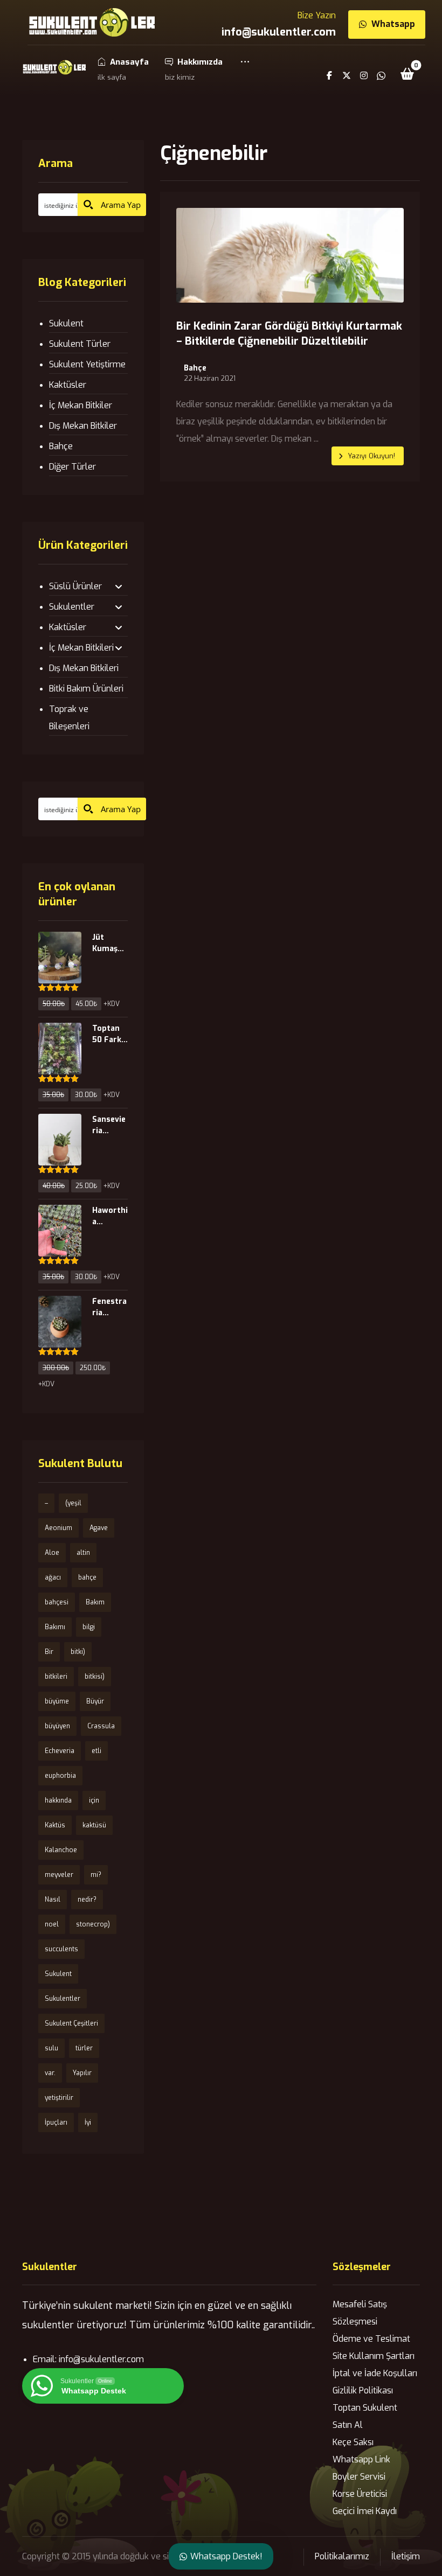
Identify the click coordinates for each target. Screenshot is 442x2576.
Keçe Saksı (353, 2442)
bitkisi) (95, 1677)
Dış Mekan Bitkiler (83, 426)
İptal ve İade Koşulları (375, 2373)
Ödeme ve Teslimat (371, 2339)
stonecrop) (93, 1924)
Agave (99, 1528)
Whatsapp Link (361, 2459)
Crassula (101, 1726)
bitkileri (56, 1677)
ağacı (53, 1577)
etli (96, 1751)
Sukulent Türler (80, 344)
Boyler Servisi (359, 2477)
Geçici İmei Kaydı (365, 2511)
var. (50, 2073)
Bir (49, 1652)
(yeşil (73, 1503)
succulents (61, 1949)
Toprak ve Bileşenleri (69, 718)
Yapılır (82, 2073)
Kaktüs (55, 1825)
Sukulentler (72, 607)
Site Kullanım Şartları (374, 2356)
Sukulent (66, 323)
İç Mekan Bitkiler (81, 405)
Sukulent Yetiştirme (87, 364)
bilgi (89, 1627)
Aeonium (58, 1528)
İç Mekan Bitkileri (81, 648)
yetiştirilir (59, 2098)
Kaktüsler (68, 385)
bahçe (87, 1577)
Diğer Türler (72, 467)
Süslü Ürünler (75, 586)
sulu (51, 2048)
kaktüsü (94, 1825)
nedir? (87, 1900)
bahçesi (57, 1602)
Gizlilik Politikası (363, 2390)
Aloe (52, 1553)
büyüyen (57, 1726)
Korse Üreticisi (360, 2494)
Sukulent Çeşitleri (71, 2023)
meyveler (59, 1875)
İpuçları (56, 2123)
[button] (245, 69)
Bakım (95, 1602)
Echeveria (60, 1751)
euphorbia (60, 1776)
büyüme (57, 1701)
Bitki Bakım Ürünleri (86, 689)
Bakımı (55, 1627)
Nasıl (53, 1900)
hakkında (58, 1800)
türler (84, 2048)
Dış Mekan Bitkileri (84, 668)
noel (52, 1924)
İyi (88, 2123)
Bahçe (195, 368)
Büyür (95, 1701)
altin (83, 1553)
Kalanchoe (61, 1850)
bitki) (78, 1652)
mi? (96, 1875)
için (94, 1800)
